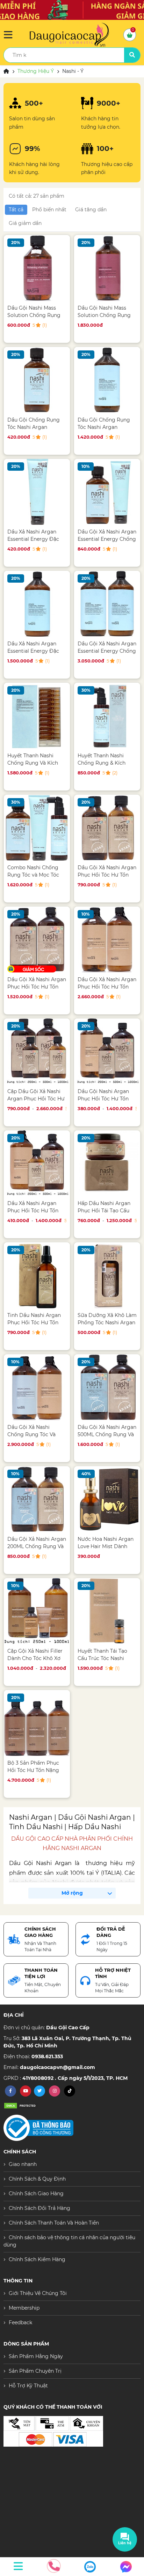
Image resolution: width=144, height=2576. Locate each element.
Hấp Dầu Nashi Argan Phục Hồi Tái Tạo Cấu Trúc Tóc (104, 1207)
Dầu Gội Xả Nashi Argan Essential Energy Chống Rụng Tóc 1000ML (107, 647)
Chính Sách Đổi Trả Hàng (39, 2208)
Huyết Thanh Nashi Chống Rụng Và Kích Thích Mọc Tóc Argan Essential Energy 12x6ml (37, 759)
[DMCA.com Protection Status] (21, 2105)
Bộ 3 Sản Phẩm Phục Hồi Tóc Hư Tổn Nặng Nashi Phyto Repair (33, 1767)
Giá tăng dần (91, 210)
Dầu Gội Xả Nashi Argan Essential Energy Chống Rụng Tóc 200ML (107, 535)
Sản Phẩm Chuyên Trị (35, 2371)
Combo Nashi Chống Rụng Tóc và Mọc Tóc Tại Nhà (33, 871)
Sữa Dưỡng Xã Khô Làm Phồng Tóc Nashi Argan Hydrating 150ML (107, 1319)
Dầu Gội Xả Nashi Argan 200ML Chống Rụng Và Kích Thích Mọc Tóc (37, 1543)
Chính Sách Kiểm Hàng (37, 2259)
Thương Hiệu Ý (36, 71)
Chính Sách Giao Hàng (36, 2194)
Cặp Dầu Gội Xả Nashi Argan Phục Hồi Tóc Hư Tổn (36, 1095)
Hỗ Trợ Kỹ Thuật (28, 2386)
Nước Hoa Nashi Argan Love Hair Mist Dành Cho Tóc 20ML (106, 1543)
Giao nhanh (23, 2164)
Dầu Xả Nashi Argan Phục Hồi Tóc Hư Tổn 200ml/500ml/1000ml (34, 1207)
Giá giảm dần (25, 223)
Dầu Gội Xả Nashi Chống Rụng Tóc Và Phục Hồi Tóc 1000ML (33, 1431)
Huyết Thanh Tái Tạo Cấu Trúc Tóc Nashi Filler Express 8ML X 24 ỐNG (106, 1655)
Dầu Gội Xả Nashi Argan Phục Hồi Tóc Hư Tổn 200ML (107, 871)
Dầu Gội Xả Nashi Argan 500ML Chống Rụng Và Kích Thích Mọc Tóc (107, 1431)
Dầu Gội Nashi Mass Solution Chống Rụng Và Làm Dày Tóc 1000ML (107, 312)
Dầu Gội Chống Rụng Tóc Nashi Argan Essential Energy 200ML (37, 423)
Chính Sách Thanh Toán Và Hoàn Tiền (54, 2223)
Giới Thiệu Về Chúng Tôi (38, 2293)
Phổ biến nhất (49, 210)
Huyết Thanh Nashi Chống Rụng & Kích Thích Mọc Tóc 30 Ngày (106, 759)
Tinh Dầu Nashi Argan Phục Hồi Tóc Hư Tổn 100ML (34, 1319)
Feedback (20, 2323)
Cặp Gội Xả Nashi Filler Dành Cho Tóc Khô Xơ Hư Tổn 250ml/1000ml (35, 1655)
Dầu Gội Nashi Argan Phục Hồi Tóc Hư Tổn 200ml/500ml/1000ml (104, 1095)
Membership (24, 2308)
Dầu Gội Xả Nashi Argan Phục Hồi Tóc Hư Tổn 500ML (37, 983)
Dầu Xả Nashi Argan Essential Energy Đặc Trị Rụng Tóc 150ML (33, 535)
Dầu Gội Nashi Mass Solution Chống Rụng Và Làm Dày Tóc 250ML (36, 312)
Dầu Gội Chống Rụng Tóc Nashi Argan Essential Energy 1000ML (104, 423)
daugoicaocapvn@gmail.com (57, 2067)
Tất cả (16, 210)
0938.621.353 (47, 2056)
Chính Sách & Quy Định (37, 2179)
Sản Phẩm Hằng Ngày (36, 2356)
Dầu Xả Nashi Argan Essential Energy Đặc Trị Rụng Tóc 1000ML (33, 647)
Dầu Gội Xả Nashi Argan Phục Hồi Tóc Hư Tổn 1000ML (107, 983)
